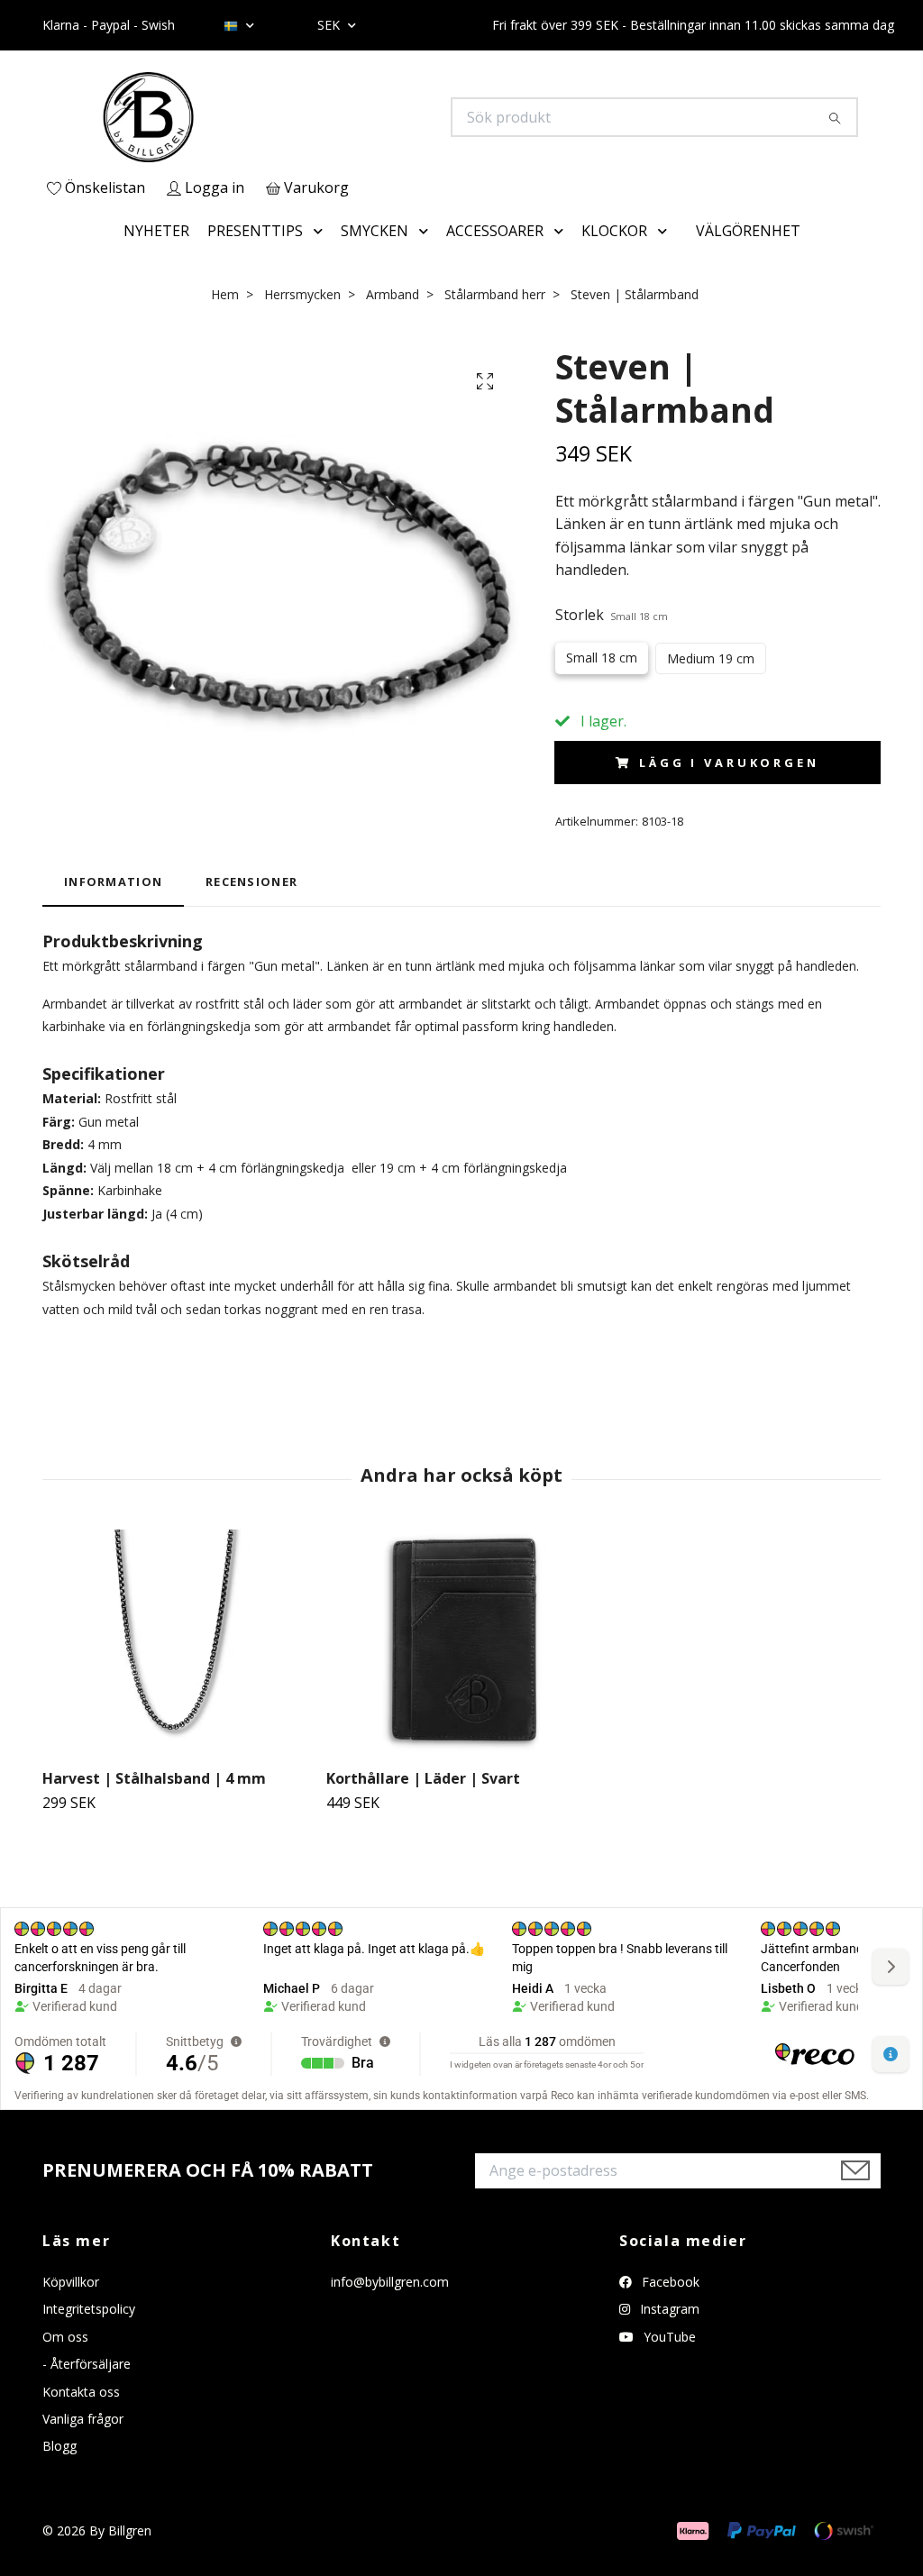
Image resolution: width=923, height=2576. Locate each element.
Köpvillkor (71, 2282)
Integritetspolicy (89, 2309)
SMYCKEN (375, 231)
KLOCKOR (614, 231)
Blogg (59, 2446)
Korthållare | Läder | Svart (423, 1778)
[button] (322, 232)
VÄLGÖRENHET (748, 231)
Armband (393, 294)
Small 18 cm (602, 658)
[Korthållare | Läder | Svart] (461, 1642)
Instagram (668, 2309)
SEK (330, 25)
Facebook (669, 2282)
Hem (225, 294)
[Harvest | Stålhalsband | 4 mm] (178, 1642)
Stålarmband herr (495, 294)
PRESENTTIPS (255, 231)
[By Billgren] (252, 117)
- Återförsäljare (87, 2364)
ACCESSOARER (495, 231)
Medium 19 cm (711, 658)
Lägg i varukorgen (729, 763)
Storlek (612, 615)
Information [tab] (113, 882)
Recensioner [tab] (251, 882)
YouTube (668, 2337)
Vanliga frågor (83, 2419)
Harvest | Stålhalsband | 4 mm (154, 1778)
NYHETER (156, 231)
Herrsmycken (302, 294)
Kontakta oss (81, 2392)
